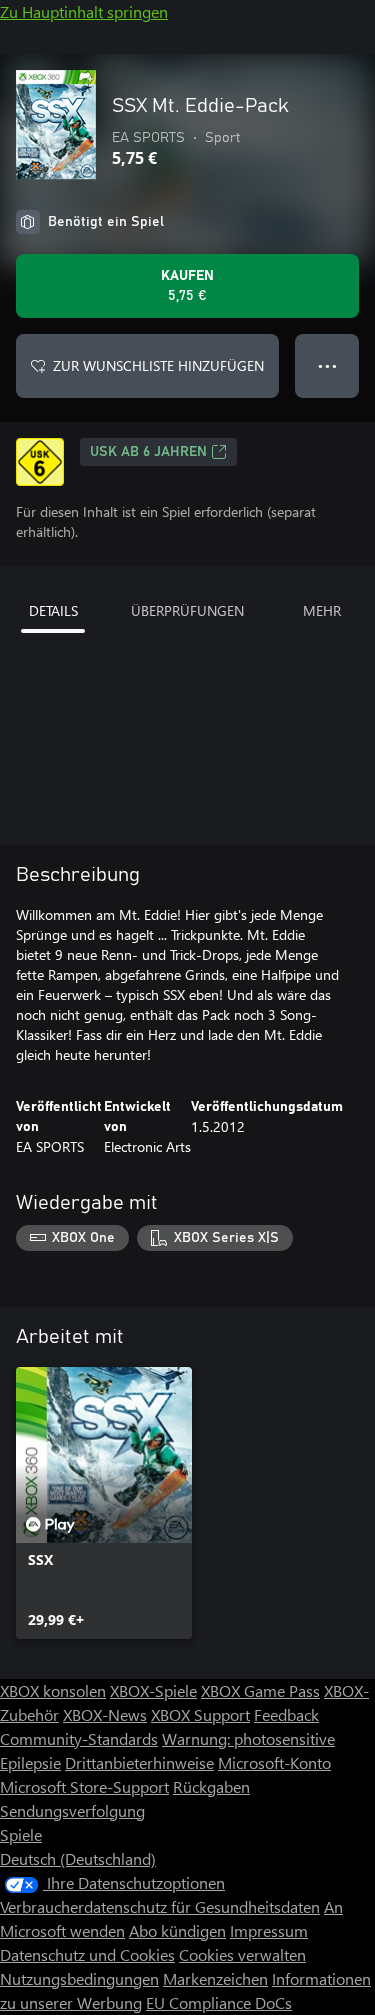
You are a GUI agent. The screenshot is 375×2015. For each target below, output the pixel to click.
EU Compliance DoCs (219, 2002)
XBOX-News (105, 1714)
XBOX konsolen (53, 1690)
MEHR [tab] (322, 610)
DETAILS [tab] (53, 610)
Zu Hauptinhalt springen (84, 11)
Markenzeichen (215, 1978)
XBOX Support (200, 1714)
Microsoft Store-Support (84, 1786)
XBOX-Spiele (153, 1690)
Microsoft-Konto (274, 1762)
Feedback (286, 1714)
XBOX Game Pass (260, 1690)
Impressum (269, 1930)
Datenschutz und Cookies (87, 1954)
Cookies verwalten (242, 1954)
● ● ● (327, 365)
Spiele (21, 1834)
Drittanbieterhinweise (139, 1762)
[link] (104, 1503)
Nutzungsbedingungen (79, 1978)
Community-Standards (79, 1738)
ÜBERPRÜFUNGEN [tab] (187, 610)
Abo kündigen (177, 1930)
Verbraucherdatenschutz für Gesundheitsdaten (160, 1906)
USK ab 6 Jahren (148, 452)
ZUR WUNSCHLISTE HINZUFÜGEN (158, 365)
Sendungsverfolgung (72, 1810)
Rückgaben (211, 1786)
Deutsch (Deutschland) (78, 1858)
